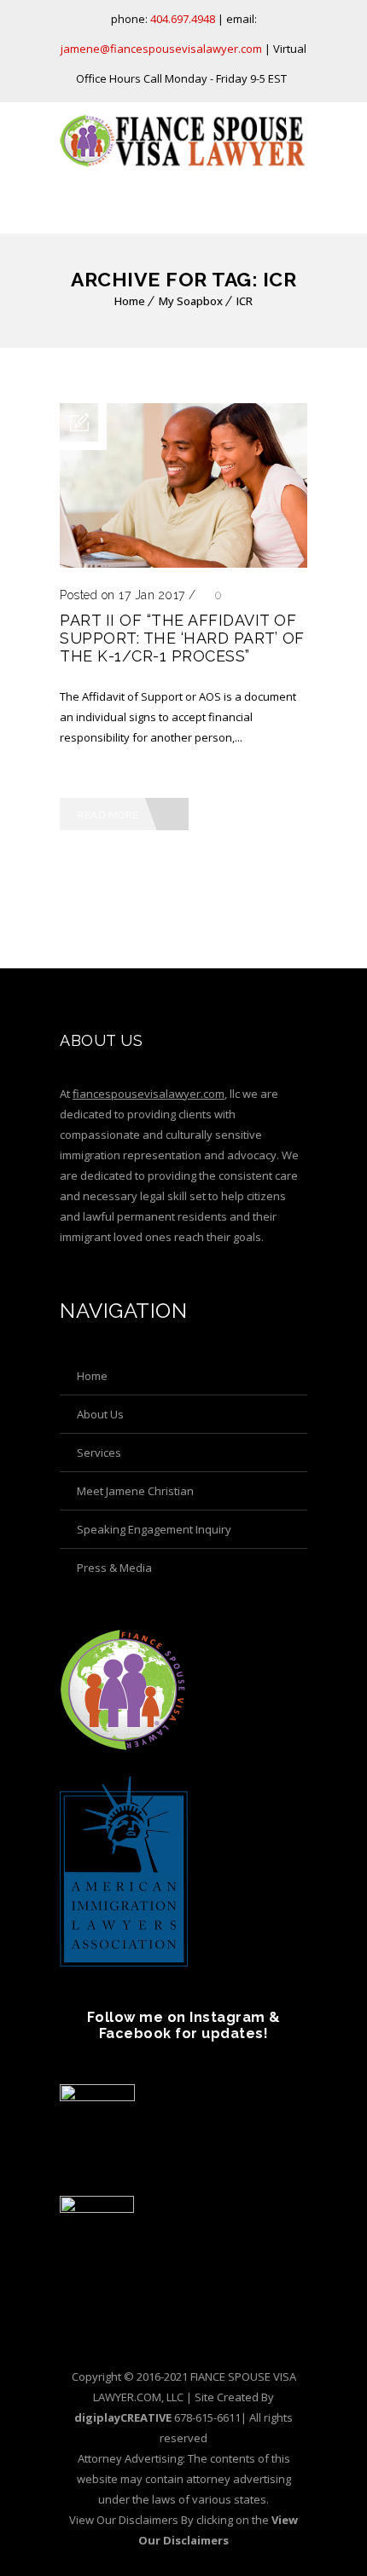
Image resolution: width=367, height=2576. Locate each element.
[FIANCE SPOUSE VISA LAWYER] (183, 141)
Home (130, 301)
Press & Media (114, 1568)
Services (99, 1453)
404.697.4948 (183, 19)
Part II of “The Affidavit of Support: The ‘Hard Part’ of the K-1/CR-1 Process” (182, 638)
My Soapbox (191, 301)
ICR (245, 301)
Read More (108, 815)
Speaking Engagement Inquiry (154, 1529)
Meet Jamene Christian (135, 1491)
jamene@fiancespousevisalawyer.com (161, 49)
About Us (100, 1414)
